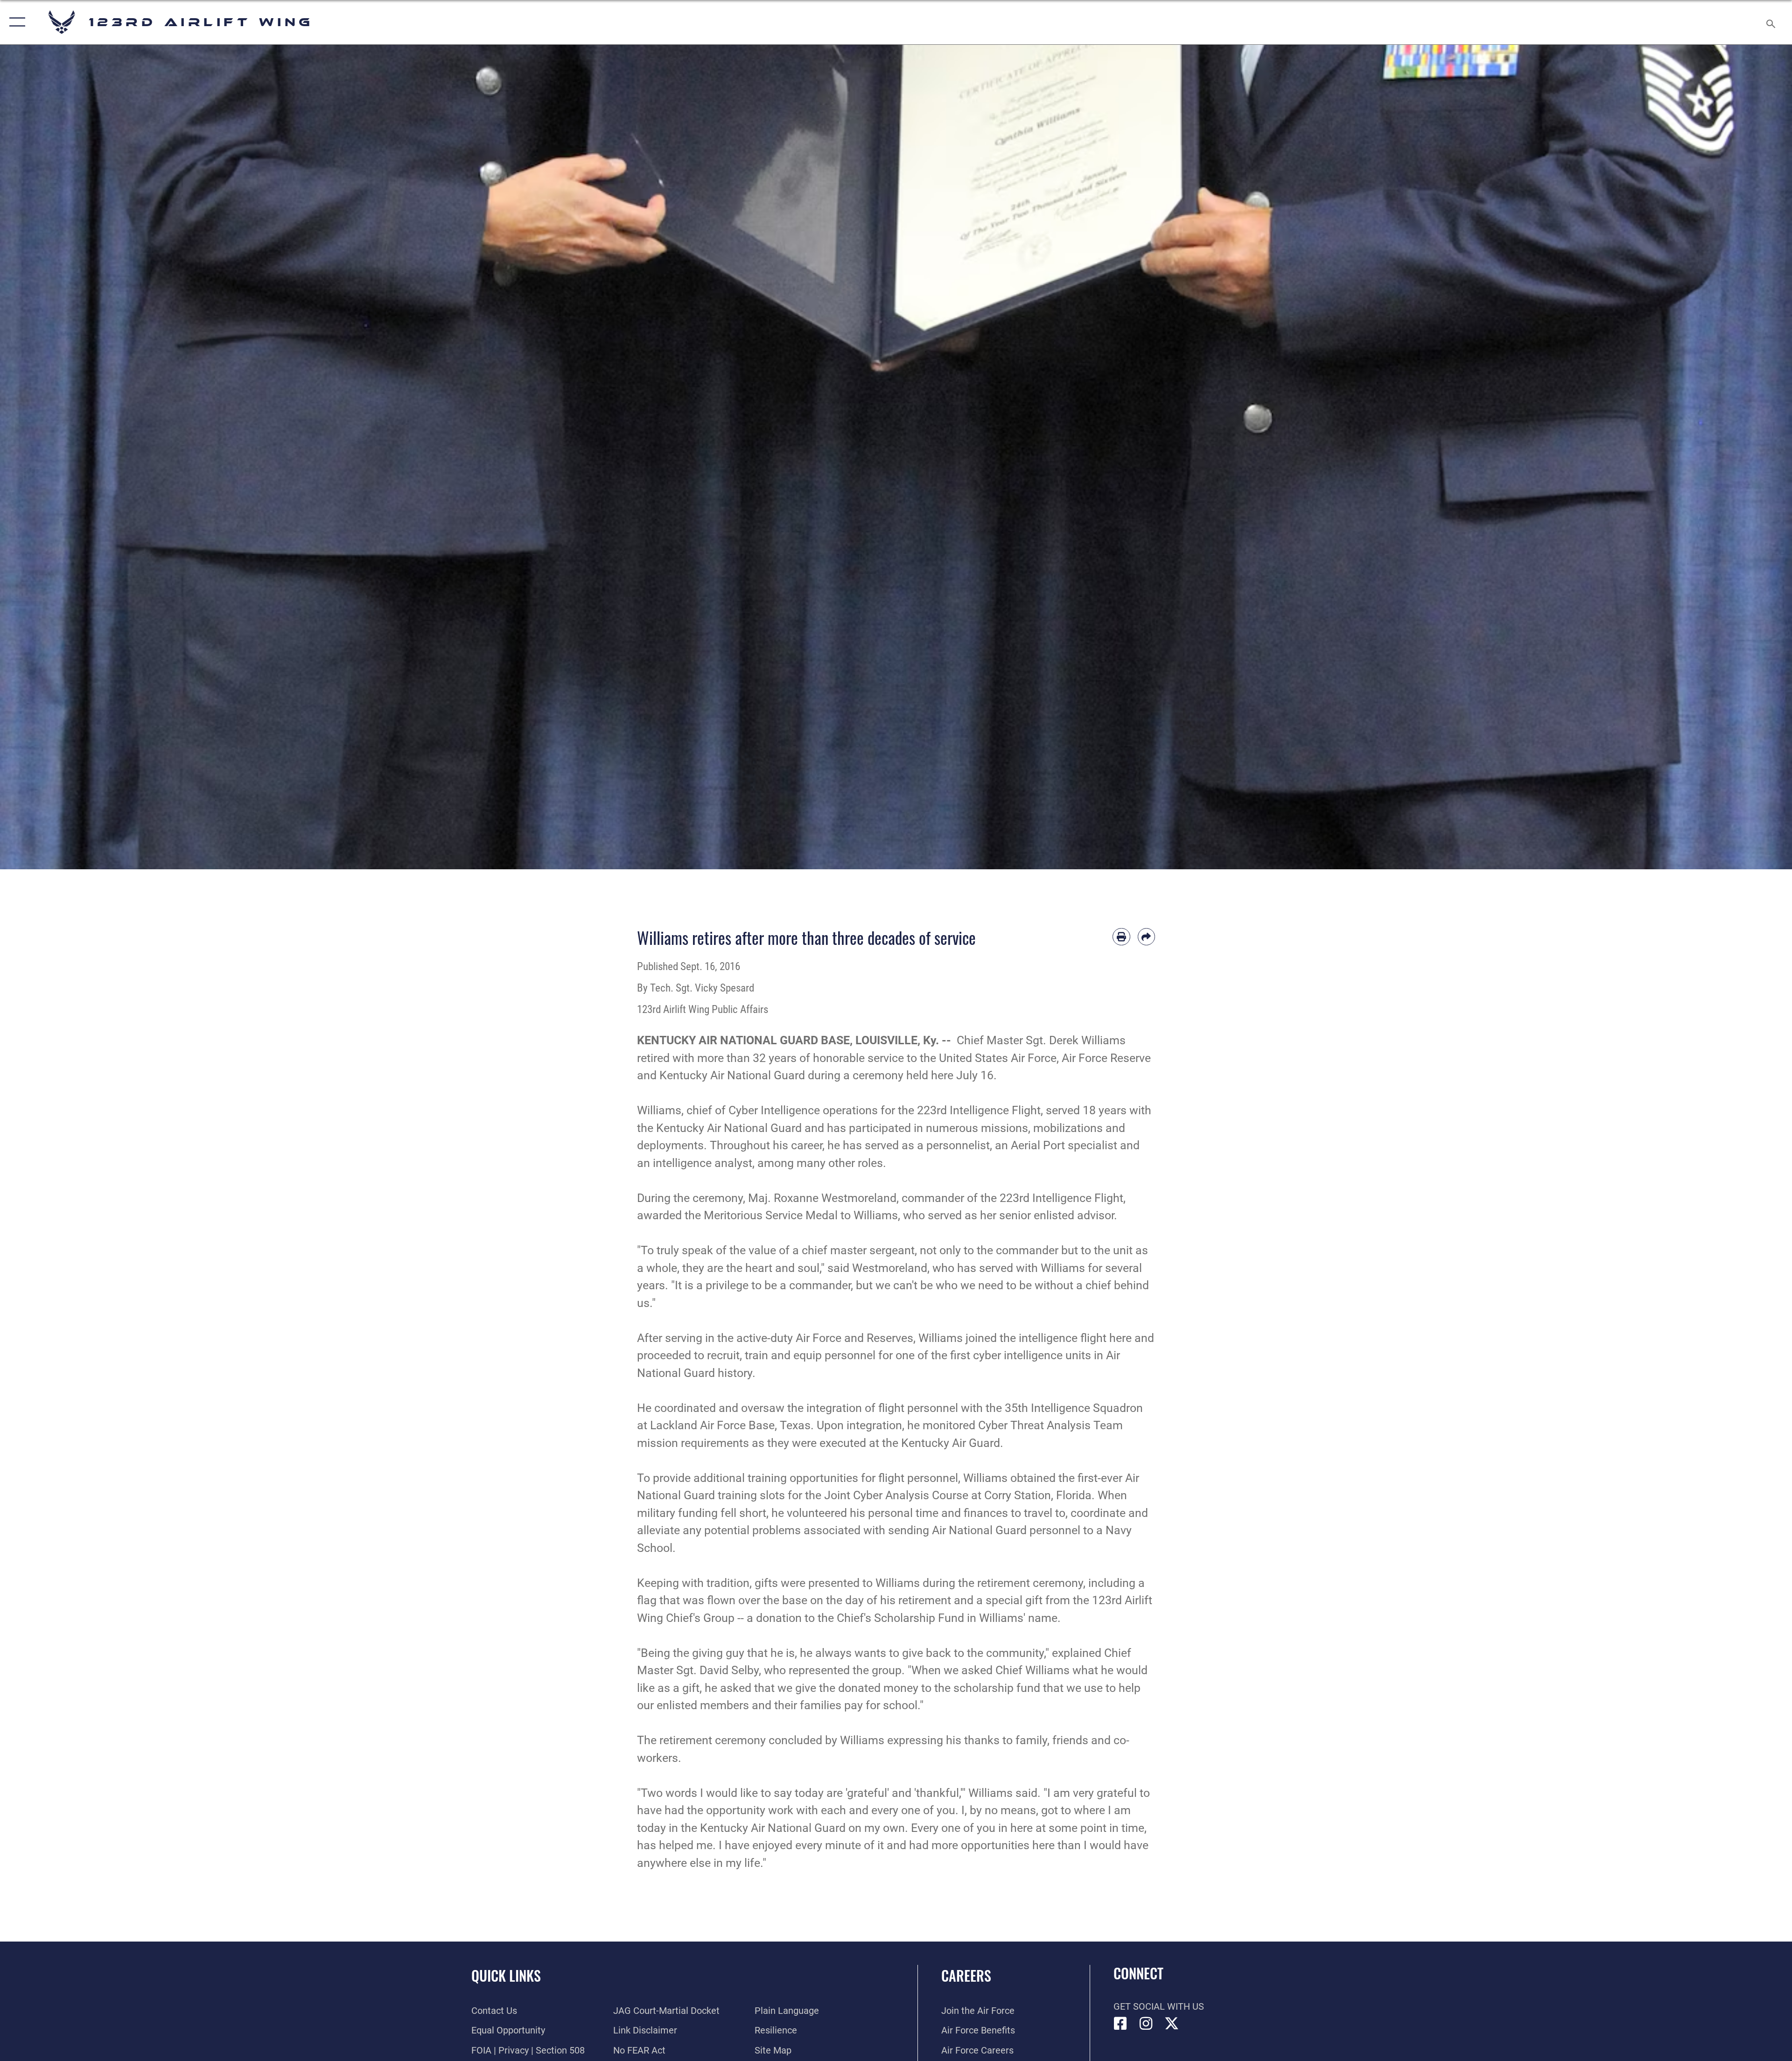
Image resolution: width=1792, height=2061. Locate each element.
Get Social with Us (1159, 2006)
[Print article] (1121, 937)
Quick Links (506, 1975)
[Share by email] (1147, 937)
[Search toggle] (1770, 22)
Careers (966, 1975)
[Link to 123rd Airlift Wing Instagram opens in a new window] (1146, 2024)
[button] (15, 22)
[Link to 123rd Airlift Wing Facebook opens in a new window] (1120, 2024)
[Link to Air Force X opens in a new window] (1172, 2024)
